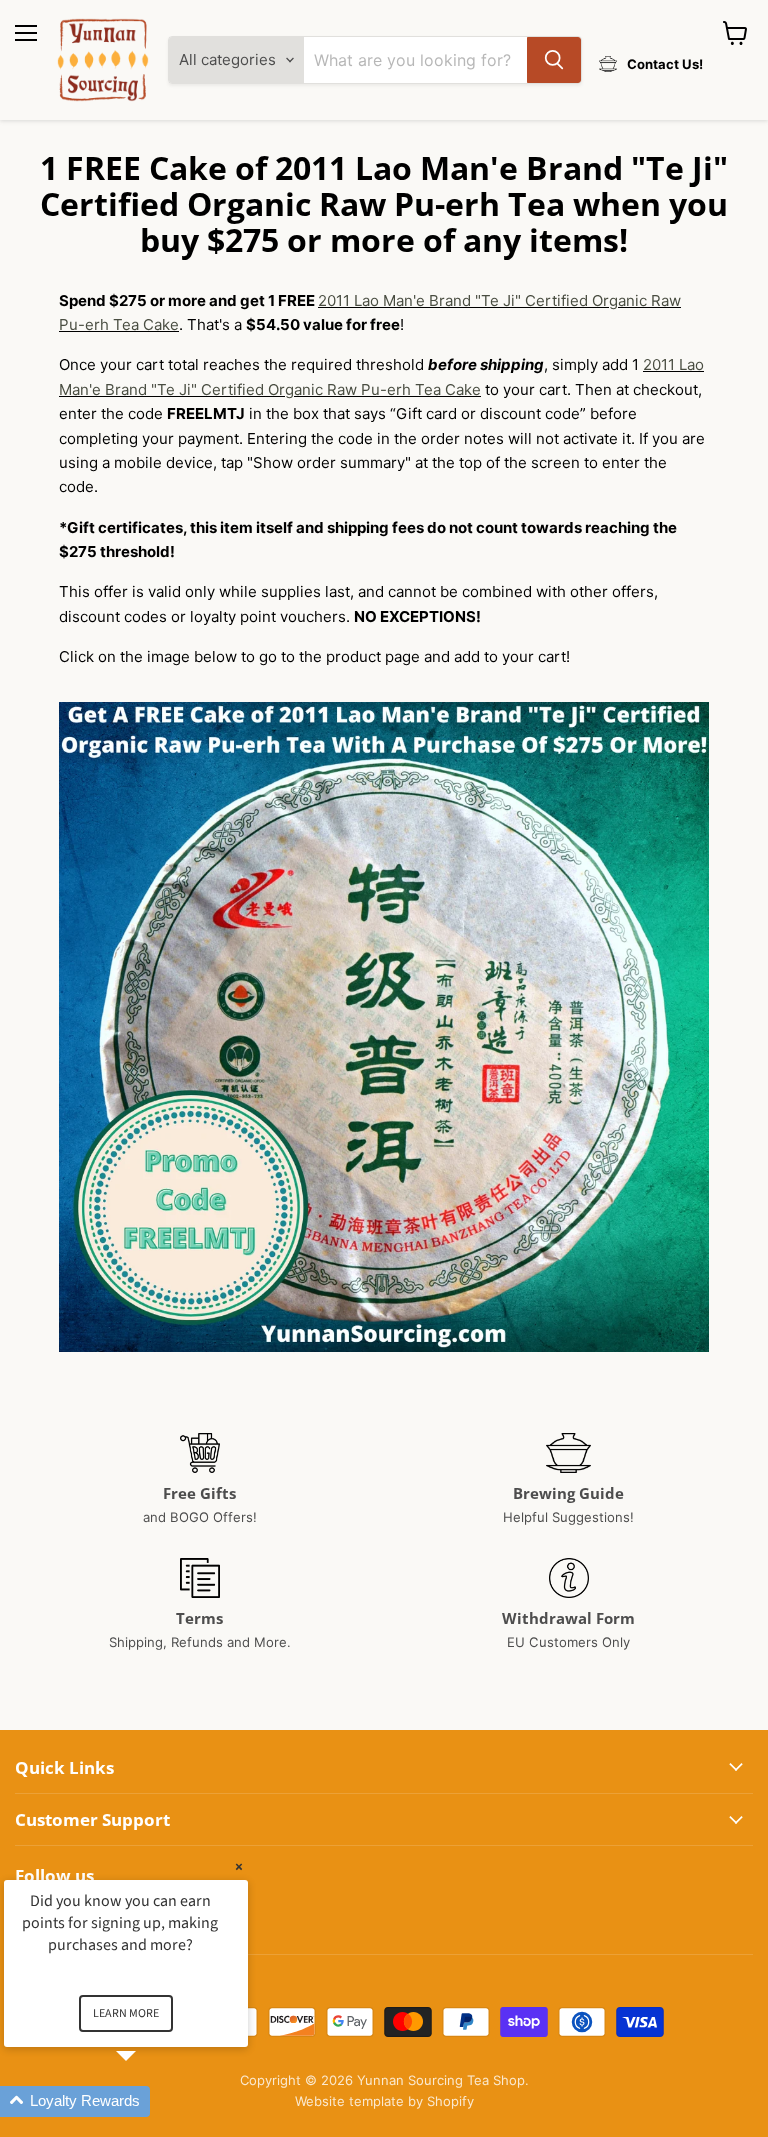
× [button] (239, 1866)
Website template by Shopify (384, 2101)
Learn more (126, 2013)
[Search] (554, 60)
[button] (150, 2101)
